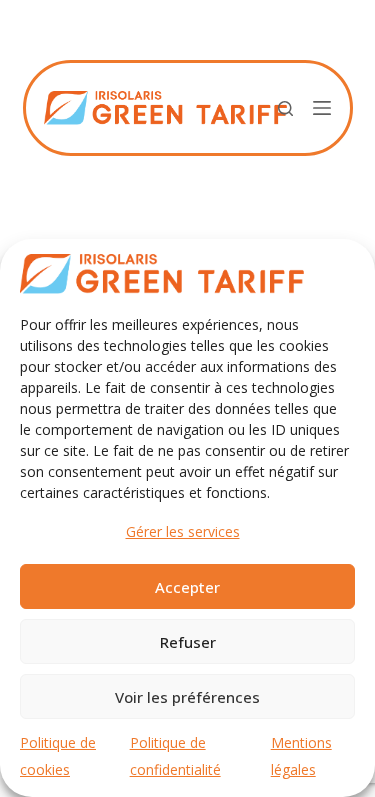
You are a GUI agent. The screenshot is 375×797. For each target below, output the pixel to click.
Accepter (187, 587)
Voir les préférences (187, 697)
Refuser (188, 642)
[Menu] (322, 108)
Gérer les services (183, 531)
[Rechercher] (285, 108)
